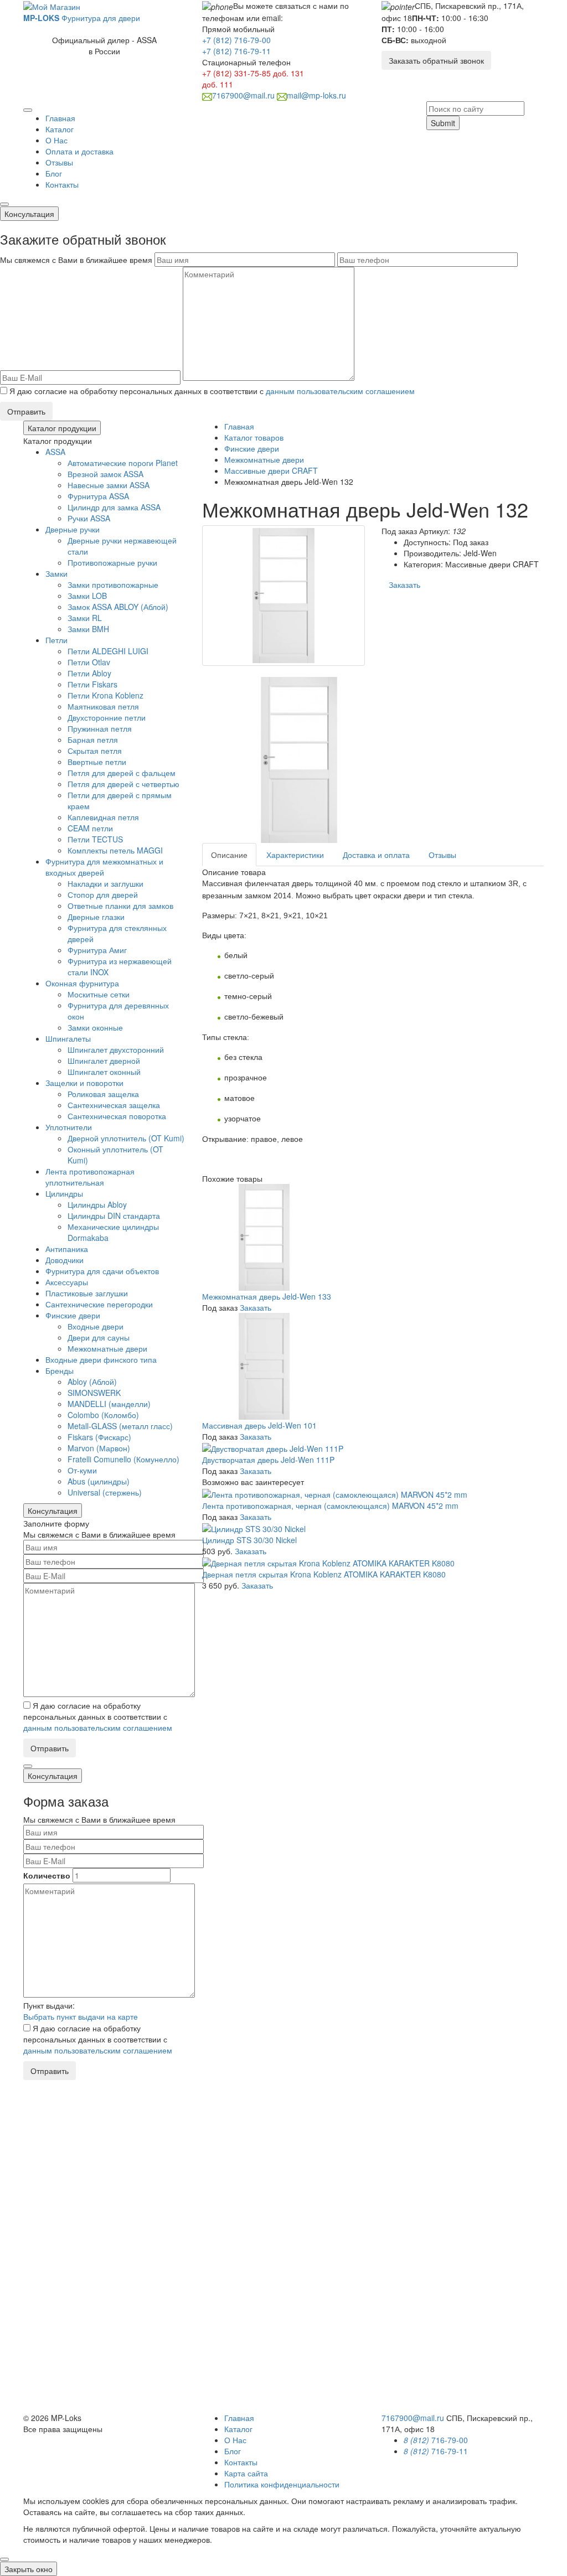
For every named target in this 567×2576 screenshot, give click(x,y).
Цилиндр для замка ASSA (114, 507)
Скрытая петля (95, 751)
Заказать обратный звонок (436, 60)
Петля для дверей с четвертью (123, 784)
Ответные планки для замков (120, 906)
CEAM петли (90, 828)
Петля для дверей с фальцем (122, 773)
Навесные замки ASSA (109, 485)
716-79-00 (436, 2440)
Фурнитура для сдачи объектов (102, 1271)
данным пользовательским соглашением (340, 391)
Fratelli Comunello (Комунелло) (123, 1459)
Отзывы (59, 162)
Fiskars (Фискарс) (99, 1437)
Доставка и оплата (376, 855)
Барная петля (93, 739)
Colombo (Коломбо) (103, 1415)
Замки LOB (87, 596)
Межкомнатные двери (107, 1348)
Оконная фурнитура (82, 983)
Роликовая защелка (103, 1094)
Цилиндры (64, 1193)
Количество (47, 1875)
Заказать (404, 584)
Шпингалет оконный (104, 1072)
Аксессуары (67, 1282)
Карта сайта (246, 2473)
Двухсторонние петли (107, 717)
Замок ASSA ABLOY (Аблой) (118, 607)
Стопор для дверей (103, 894)
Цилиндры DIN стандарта (114, 1215)
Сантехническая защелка (114, 1105)
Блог (54, 173)
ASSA (55, 452)
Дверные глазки (96, 917)
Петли (56, 640)
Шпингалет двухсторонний (116, 1049)
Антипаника (67, 1249)
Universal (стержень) (105, 1492)
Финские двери (73, 1315)
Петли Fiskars (92, 684)
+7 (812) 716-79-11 (236, 51)
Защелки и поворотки (84, 1083)
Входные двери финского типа (101, 1359)
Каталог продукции (62, 428)
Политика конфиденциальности (282, 2484)
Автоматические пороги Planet (123, 463)
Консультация (29, 214)
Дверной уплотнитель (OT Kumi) (126, 1138)
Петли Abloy (89, 673)
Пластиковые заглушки (87, 1293)
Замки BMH (88, 629)
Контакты (62, 184)
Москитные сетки (99, 994)
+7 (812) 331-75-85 (236, 73)
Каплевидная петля (103, 817)
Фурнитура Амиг (97, 950)
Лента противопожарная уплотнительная (90, 1177)
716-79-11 (436, 2451)
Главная (60, 118)
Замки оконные (95, 1027)
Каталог (60, 129)
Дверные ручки (73, 529)
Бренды (60, 1370)
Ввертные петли (97, 762)
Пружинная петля (100, 728)
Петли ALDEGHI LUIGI (108, 651)
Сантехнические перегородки (99, 1304)
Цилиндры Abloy (97, 1204)
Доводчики (65, 1260)
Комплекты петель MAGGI (115, 850)
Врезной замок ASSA (105, 474)
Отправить (26, 411)
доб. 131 (288, 73)
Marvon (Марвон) (99, 1448)
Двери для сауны (99, 1337)
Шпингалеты (68, 1038)
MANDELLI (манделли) (109, 1404)
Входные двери (96, 1326)
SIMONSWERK (94, 1393)
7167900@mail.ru (243, 95)
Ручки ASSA (89, 518)
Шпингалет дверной (104, 1061)
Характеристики (295, 855)
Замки (56, 573)
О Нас (56, 140)
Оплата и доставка (79, 151)
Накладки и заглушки (105, 883)
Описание (229, 855)
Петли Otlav (89, 662)
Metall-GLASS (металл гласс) (120, 1426)
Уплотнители (69, 1127)
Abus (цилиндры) (99, 1481)
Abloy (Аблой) (92, 1382)
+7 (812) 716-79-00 (236, 40)
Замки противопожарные (113, 584)
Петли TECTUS (95, 839)
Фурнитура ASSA (98, 496)
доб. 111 (218, 84)
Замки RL (85, 618)
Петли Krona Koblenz (105, 695)
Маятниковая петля (103, 706)
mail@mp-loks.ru (316, 95)
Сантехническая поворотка (117, 1116)
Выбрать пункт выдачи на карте (81, 2016)
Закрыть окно (29, 2569)
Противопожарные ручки (112, 562)
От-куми (82, 1470)
